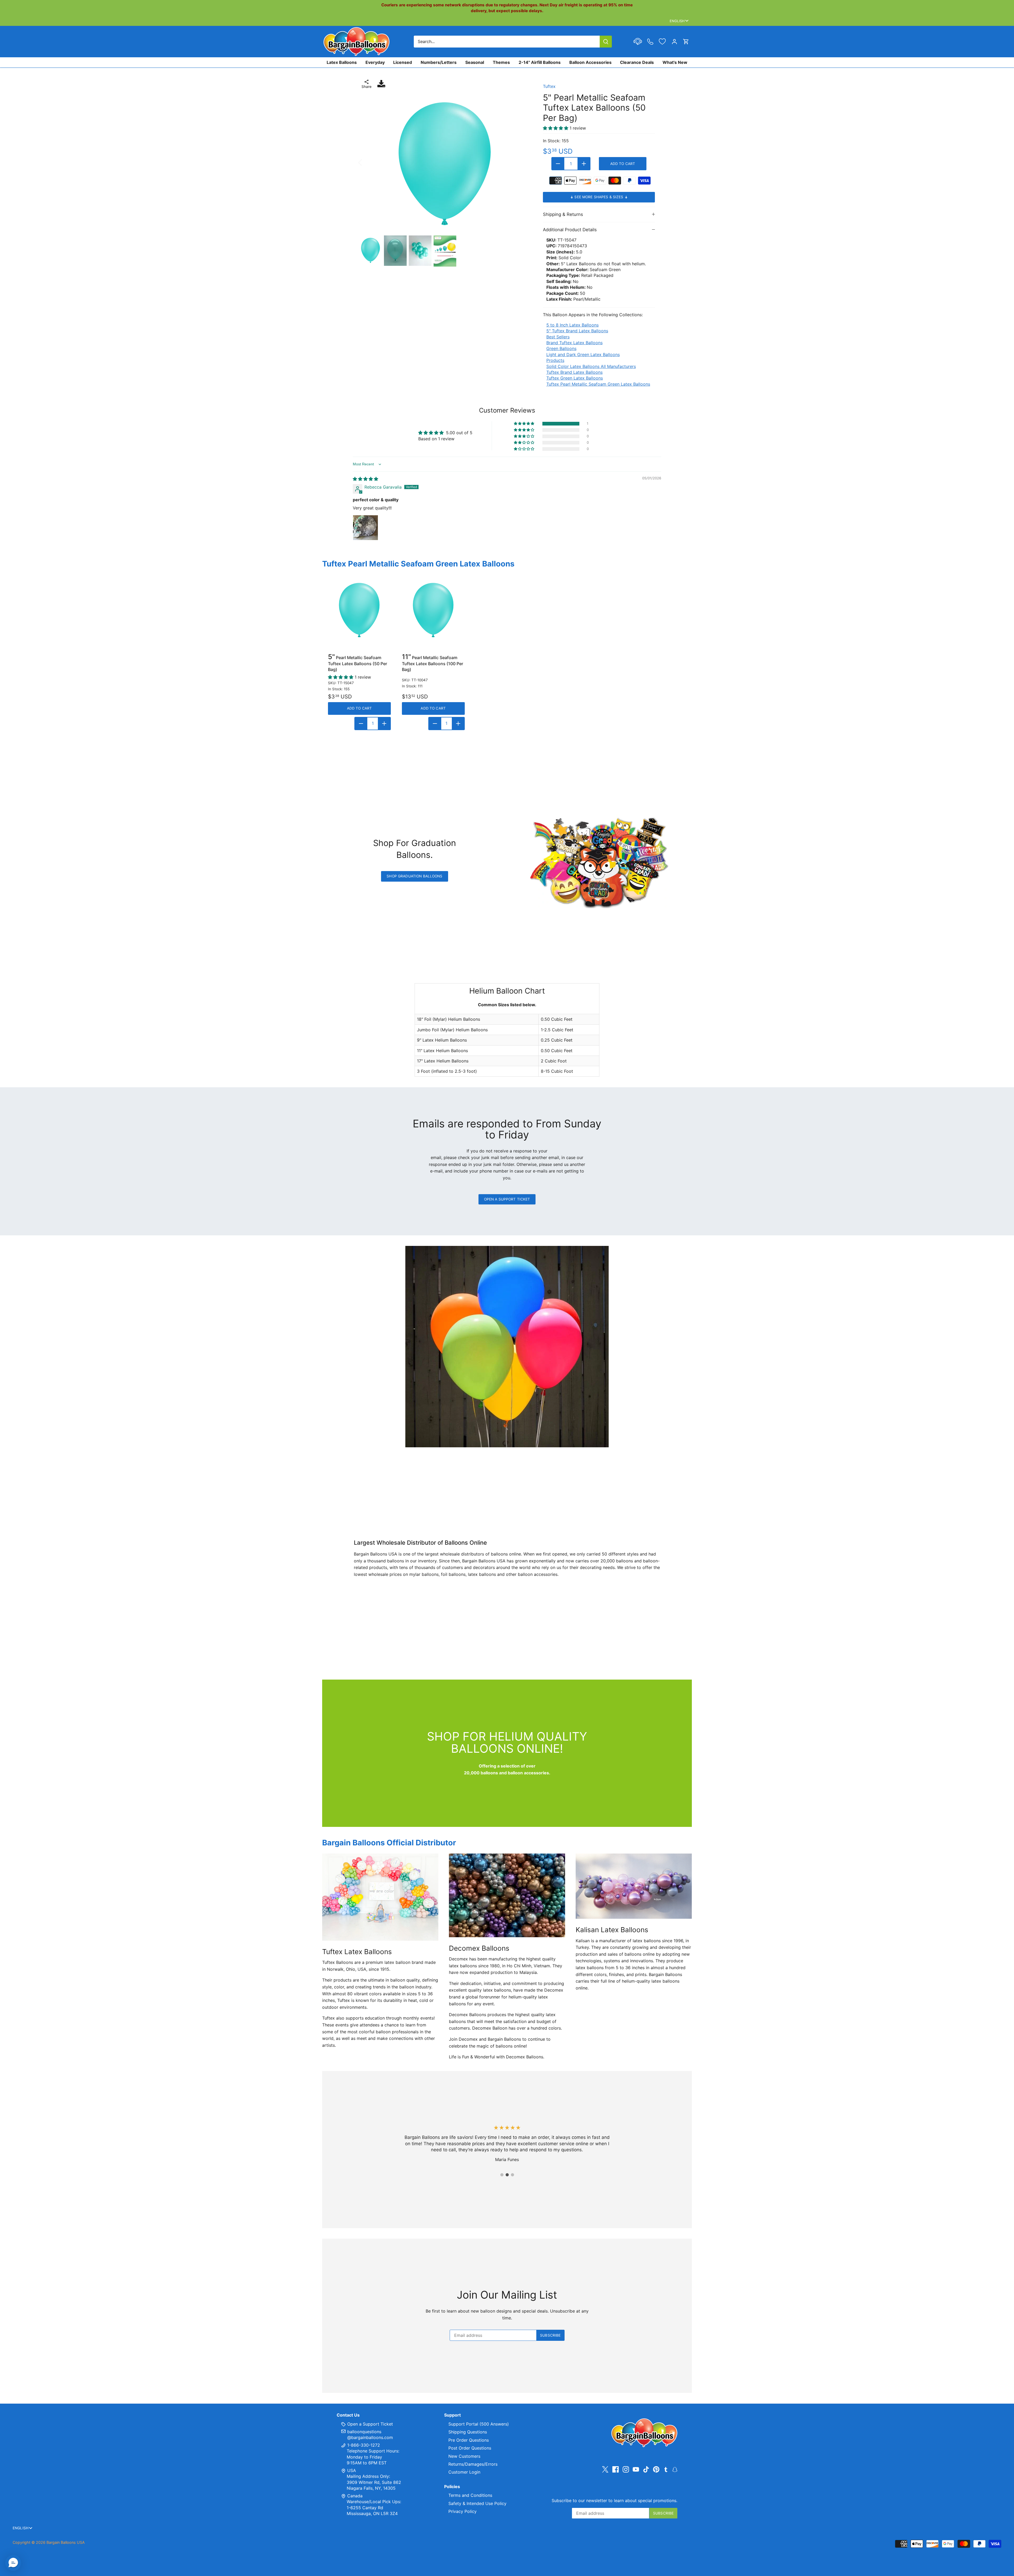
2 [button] (507, 2175)
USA (352, 2470)
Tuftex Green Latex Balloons (575, 378)
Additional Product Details (570, 230)
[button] (524, 424)
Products (555, 360)
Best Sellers (558, 337)
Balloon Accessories (590, 62)
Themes (501, 62)
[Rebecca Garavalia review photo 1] (365, 528)
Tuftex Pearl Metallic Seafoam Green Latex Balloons (598, 384)
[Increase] (584, 164)
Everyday (375, 62)
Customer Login (464, 2472)
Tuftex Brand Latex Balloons (574, 372)
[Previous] (367, 162)
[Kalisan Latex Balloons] (634, 1886)
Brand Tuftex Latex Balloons (574, 343)
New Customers (464, 2456)
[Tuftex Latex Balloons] (380, 1897)
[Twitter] (605, 2469)
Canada (355, 2496)
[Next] (522, 162)
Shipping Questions (468, 2432)
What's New (675, 62)
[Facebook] (616, 2469)
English (677, 21)
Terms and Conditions (470, 2495)
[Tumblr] (666, 2469)
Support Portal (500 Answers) (479, 2424)
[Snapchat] (675, 2469)
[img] (365, 479)
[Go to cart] (686, 42)
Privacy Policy (463, 2511)
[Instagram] (626, 2469)
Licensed (403, 62)
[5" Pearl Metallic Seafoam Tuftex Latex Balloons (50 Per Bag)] (359, 609)
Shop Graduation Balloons (414, 876)
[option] (445, 162)
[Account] (674, 42)
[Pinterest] (656, 2469)
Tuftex (549, 86)
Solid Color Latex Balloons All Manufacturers (591, 366)
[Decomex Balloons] (507, 1895)
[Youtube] (636, 2469)
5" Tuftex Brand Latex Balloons (577, 331)
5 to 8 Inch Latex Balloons (572, 325)
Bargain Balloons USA (66, 2542)
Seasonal (475, 62)
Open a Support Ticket (507, 1199)
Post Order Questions (470, 2448)
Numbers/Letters (439, 62)
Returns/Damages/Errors (473, 2464)
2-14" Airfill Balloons (540, 62)
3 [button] (512, 2175)
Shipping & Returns (563, 214)
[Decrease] (558, 164)
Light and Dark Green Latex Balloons (583, 355)
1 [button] (502, 2175)
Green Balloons (561, 348)
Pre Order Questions (469, 2440)
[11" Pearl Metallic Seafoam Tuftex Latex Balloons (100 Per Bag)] (433, 609)
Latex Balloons (342, 62)
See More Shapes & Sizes (599, 197)
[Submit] (606, 42)
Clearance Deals (637, 62)
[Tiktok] (646, 2469)
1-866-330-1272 (363, 2445)
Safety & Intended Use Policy (477, 2503)
